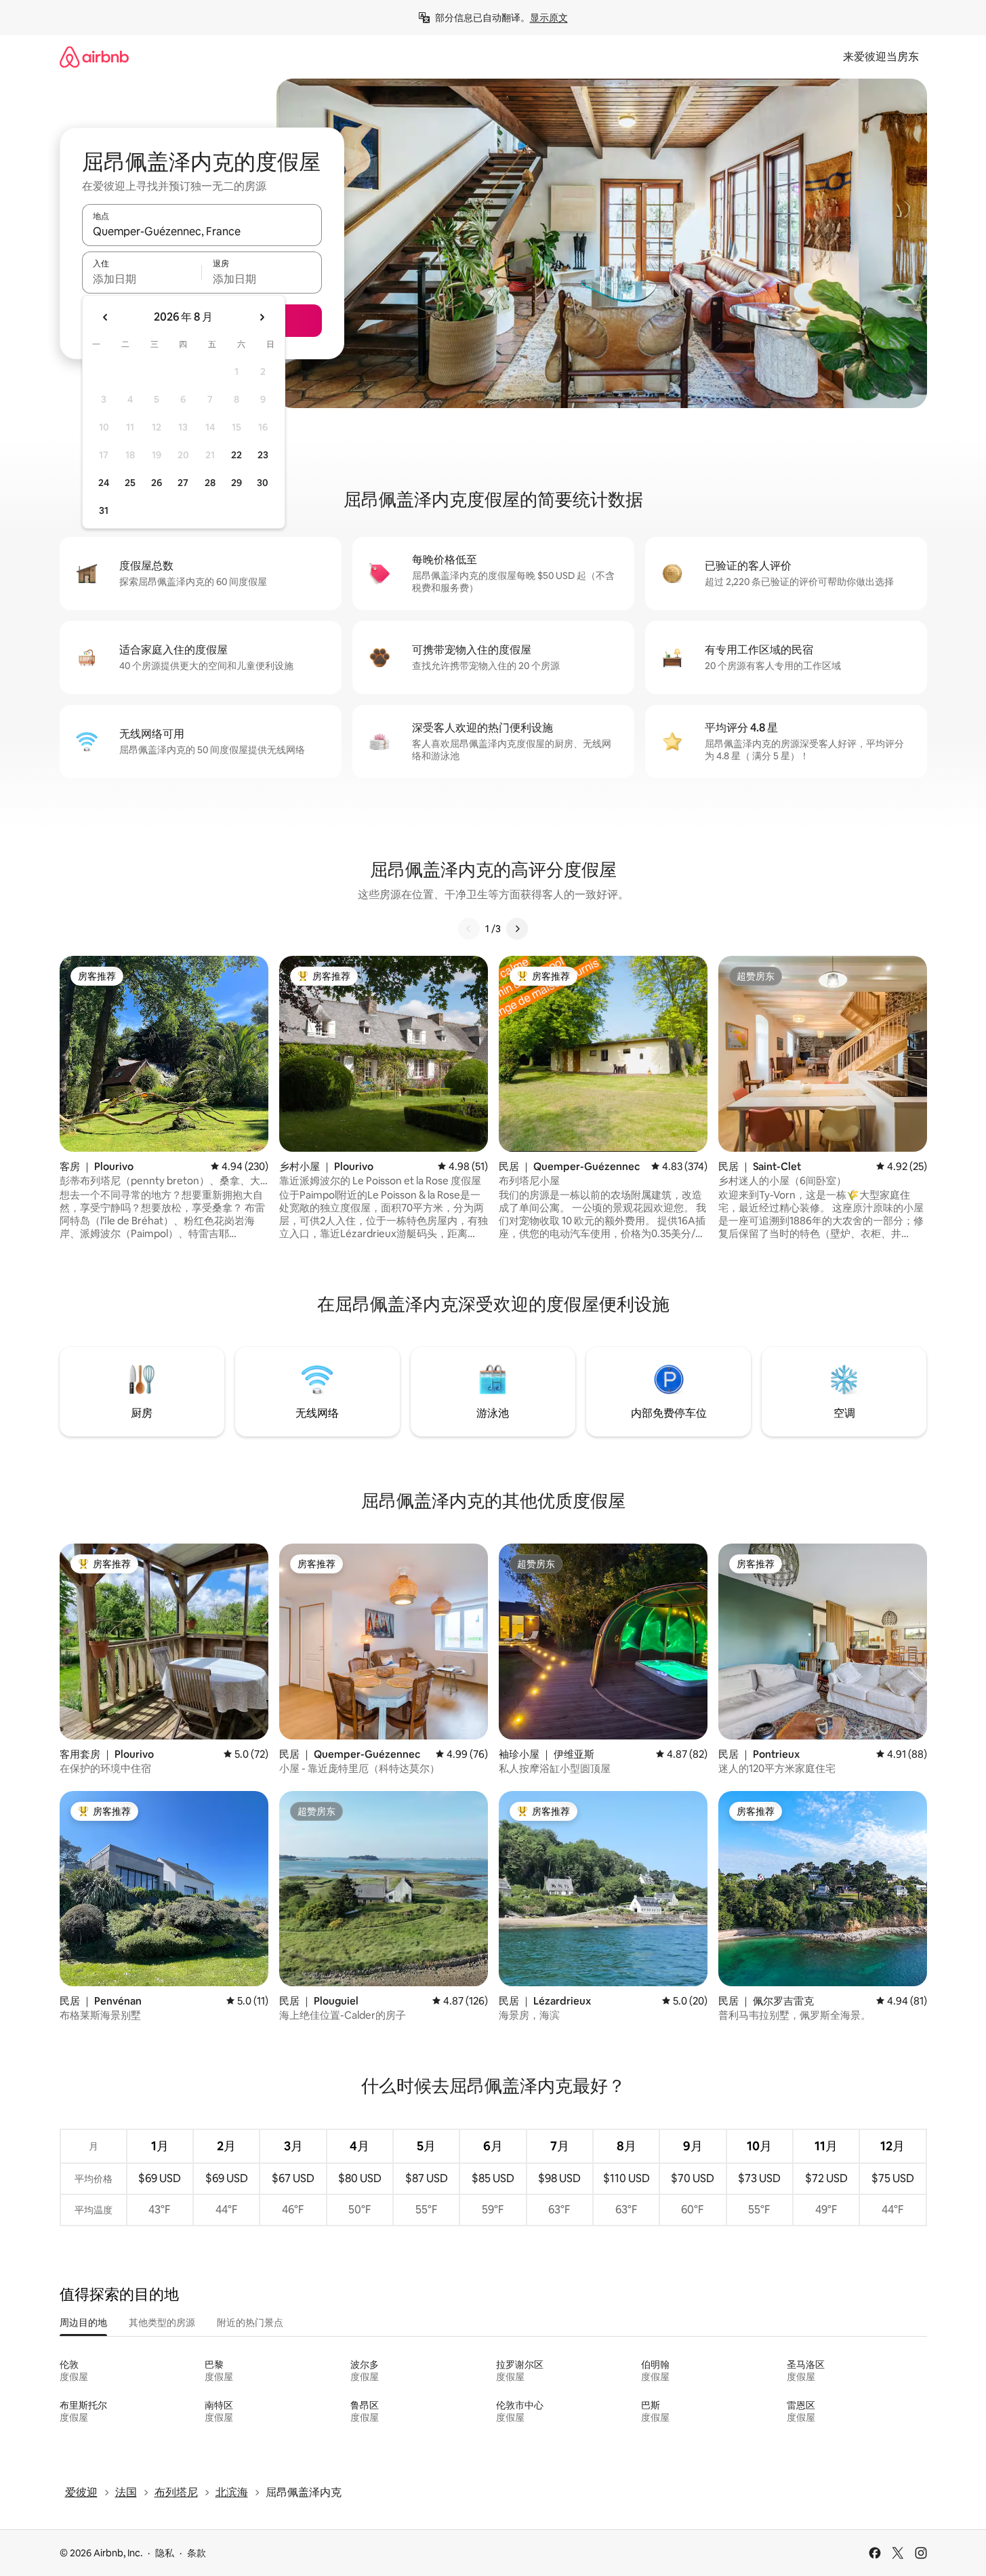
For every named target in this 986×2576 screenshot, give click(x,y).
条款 (197, 2553)
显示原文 (549, 18)
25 (130, 483)
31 (104, 510)
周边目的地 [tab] (83, 2322)
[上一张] (469, 929)
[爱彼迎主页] (94, 57)
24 (104, 483)
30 (263, 483)
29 (237, 483)
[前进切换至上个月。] (106, 317)
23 (263, 455)
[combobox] (202, 231)
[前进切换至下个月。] (262, 317)
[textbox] (142, 279)
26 (157, 483)
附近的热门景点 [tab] (250, 2322)
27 (183, 483)
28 (210, 483)
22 (237, 455)
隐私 (165, 2553)
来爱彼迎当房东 (881, 57)
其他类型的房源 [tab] (162, 2322)
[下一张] (517, 929)
